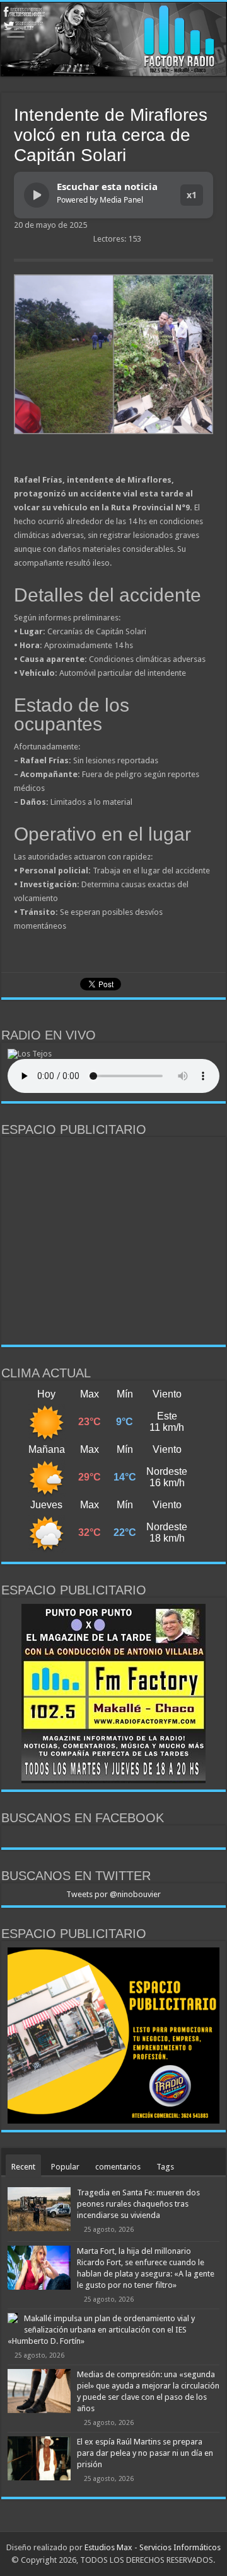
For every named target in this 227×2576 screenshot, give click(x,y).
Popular (65, 2167)
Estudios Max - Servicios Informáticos (153, 2547)
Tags (165, 2167)
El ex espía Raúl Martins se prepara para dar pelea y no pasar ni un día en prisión (145, 2453)
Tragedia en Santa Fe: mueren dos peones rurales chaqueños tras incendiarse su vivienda (138, 2204)
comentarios (118, 2167)
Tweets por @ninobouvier (113, 1894)
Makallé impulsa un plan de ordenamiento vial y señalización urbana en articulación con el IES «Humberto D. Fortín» (101, 2330)
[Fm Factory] (113, 39)
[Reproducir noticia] (37, 195)
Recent (23, 2167)
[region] (113, 1241)
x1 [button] (192, 195)
